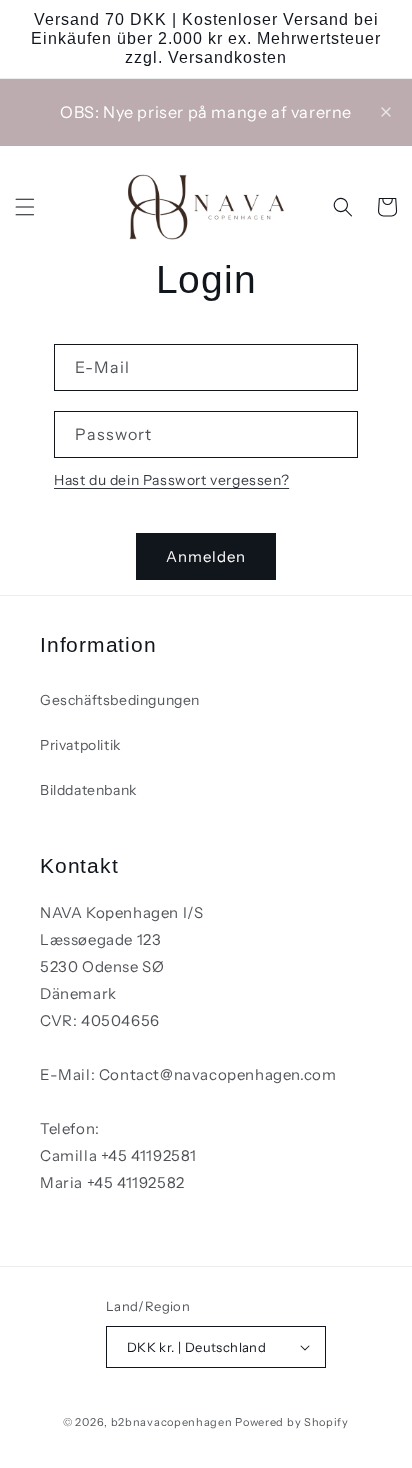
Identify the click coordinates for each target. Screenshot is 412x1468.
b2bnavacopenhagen (172, 1422)
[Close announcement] (386, 112)
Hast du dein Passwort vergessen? (171, 480)
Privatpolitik (80, 745)
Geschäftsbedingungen (120, 700)
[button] (25, 207)
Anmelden (206, 556)
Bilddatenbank (88, 790)
